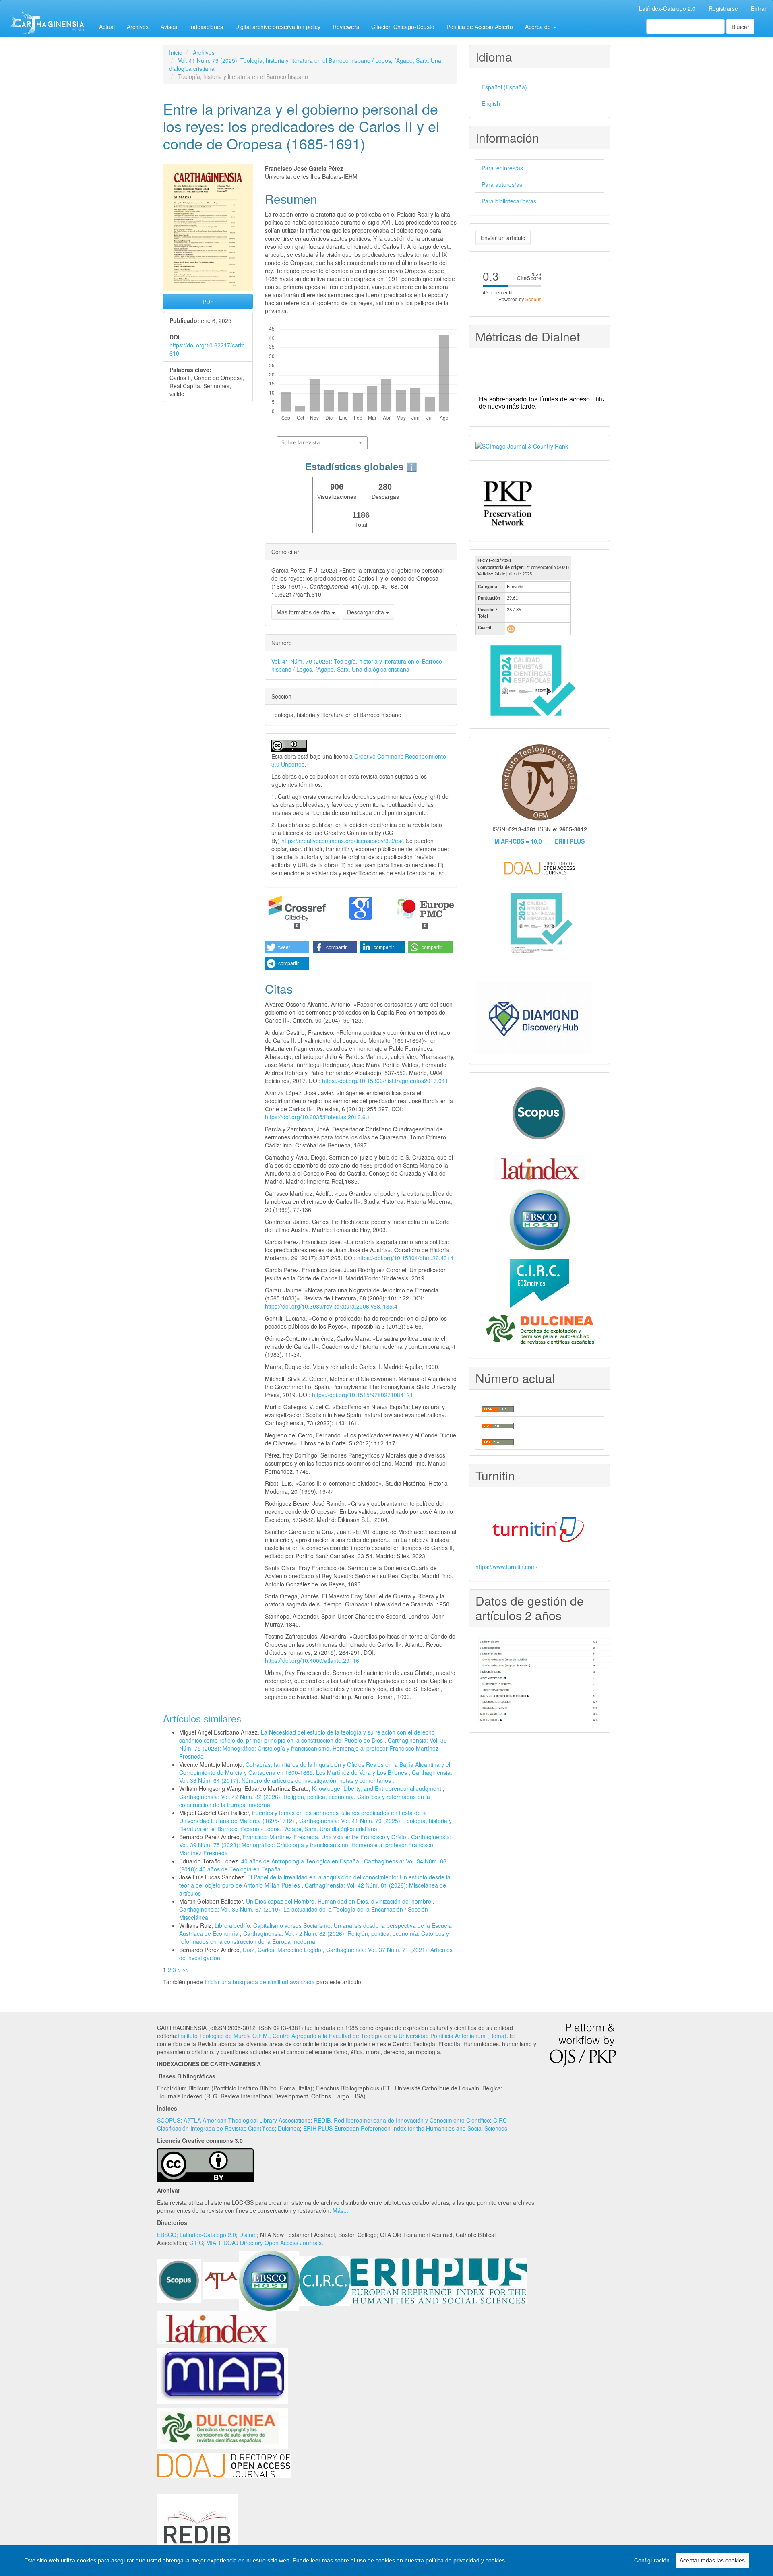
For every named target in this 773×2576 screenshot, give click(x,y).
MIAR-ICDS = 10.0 (518, 841)
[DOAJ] (224, 2464)
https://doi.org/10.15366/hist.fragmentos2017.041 (385, 1081)
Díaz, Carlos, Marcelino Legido (283, 1950)
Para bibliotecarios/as (509, 201)
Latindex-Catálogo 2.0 (208, 2235)
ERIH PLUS (570, 841)
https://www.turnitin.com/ (506, 1567)
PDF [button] (208, 302)
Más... (340, 2210)
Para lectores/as (502, 168)
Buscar (740, 27)
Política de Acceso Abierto (480, 27)
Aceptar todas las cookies (712, 2560)
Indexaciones (206, 27)
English (491, 103)
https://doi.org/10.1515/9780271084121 (363, 1395)
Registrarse (723, 8)
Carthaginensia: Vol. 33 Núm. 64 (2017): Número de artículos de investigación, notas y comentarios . (316, 1776)
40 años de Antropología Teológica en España (301, 1861)
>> (186, 1970)
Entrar (759, 8)
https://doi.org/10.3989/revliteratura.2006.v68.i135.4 (331, 1306)
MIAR (213, 2243)
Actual (107, 27)
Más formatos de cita (304, 612)
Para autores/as (502, 184)
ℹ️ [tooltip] (412, 467)
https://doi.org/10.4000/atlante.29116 (312, 1660)
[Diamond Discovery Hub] (534, 1017)
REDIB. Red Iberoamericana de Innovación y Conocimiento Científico (402, 2120)
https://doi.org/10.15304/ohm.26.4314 (405, 1258)
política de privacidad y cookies (465, 2560)
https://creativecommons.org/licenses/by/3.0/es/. (344, 841)
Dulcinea (289, 2128)
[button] (287, 947)
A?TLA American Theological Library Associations (247, 2120)
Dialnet (248, 2235)
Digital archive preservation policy (278, 27)
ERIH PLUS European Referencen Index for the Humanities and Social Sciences (405, 2128)
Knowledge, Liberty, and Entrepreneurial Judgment (377, 1788)
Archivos (138, 27)
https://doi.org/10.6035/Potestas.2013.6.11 (319, 1117)
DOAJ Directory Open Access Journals (273, 2243)
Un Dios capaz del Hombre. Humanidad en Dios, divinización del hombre (339, 1901)
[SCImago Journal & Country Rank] (522, 445)
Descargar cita (366, 612)
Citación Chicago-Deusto (403, 27)
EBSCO (167, 2235)
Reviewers (346, 27)
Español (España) (504, 87)
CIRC (196, 2243)
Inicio (176, 52)
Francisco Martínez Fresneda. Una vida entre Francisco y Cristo (325, 1837)
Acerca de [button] (539, 27)
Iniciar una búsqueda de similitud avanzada (260, 1982)
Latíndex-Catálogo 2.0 (667, 8)
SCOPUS (169, 2120)
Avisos (169, 27)
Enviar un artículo (503, 238)
